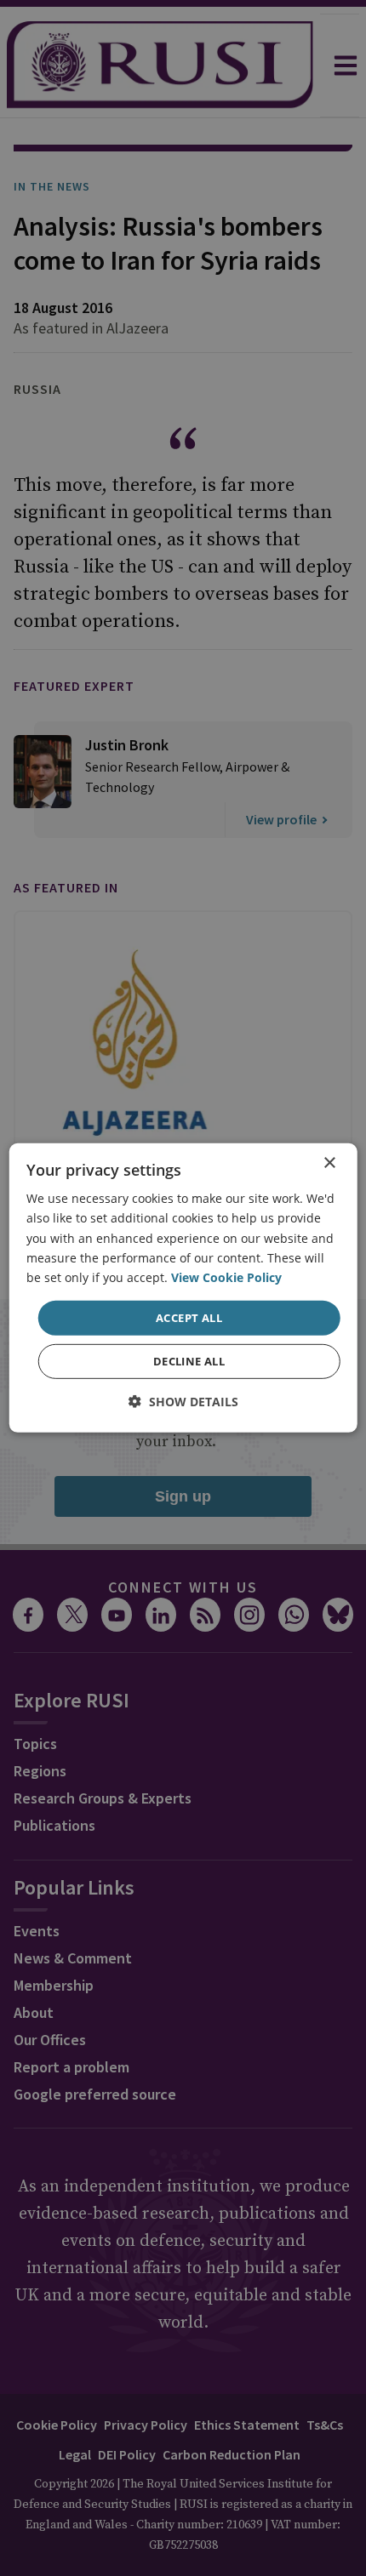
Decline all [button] (189, 1361)
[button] (183, 1402)
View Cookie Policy (226, 1277)
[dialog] (183, 1288)
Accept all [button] (189, 1318)
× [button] (329, 1163)
